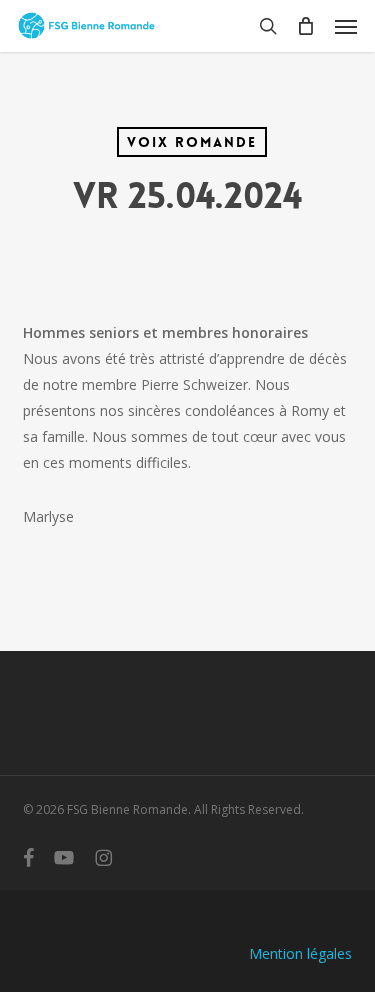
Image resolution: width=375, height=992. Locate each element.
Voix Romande (192, 142)
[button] (346, 26)
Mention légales (300, 953)
